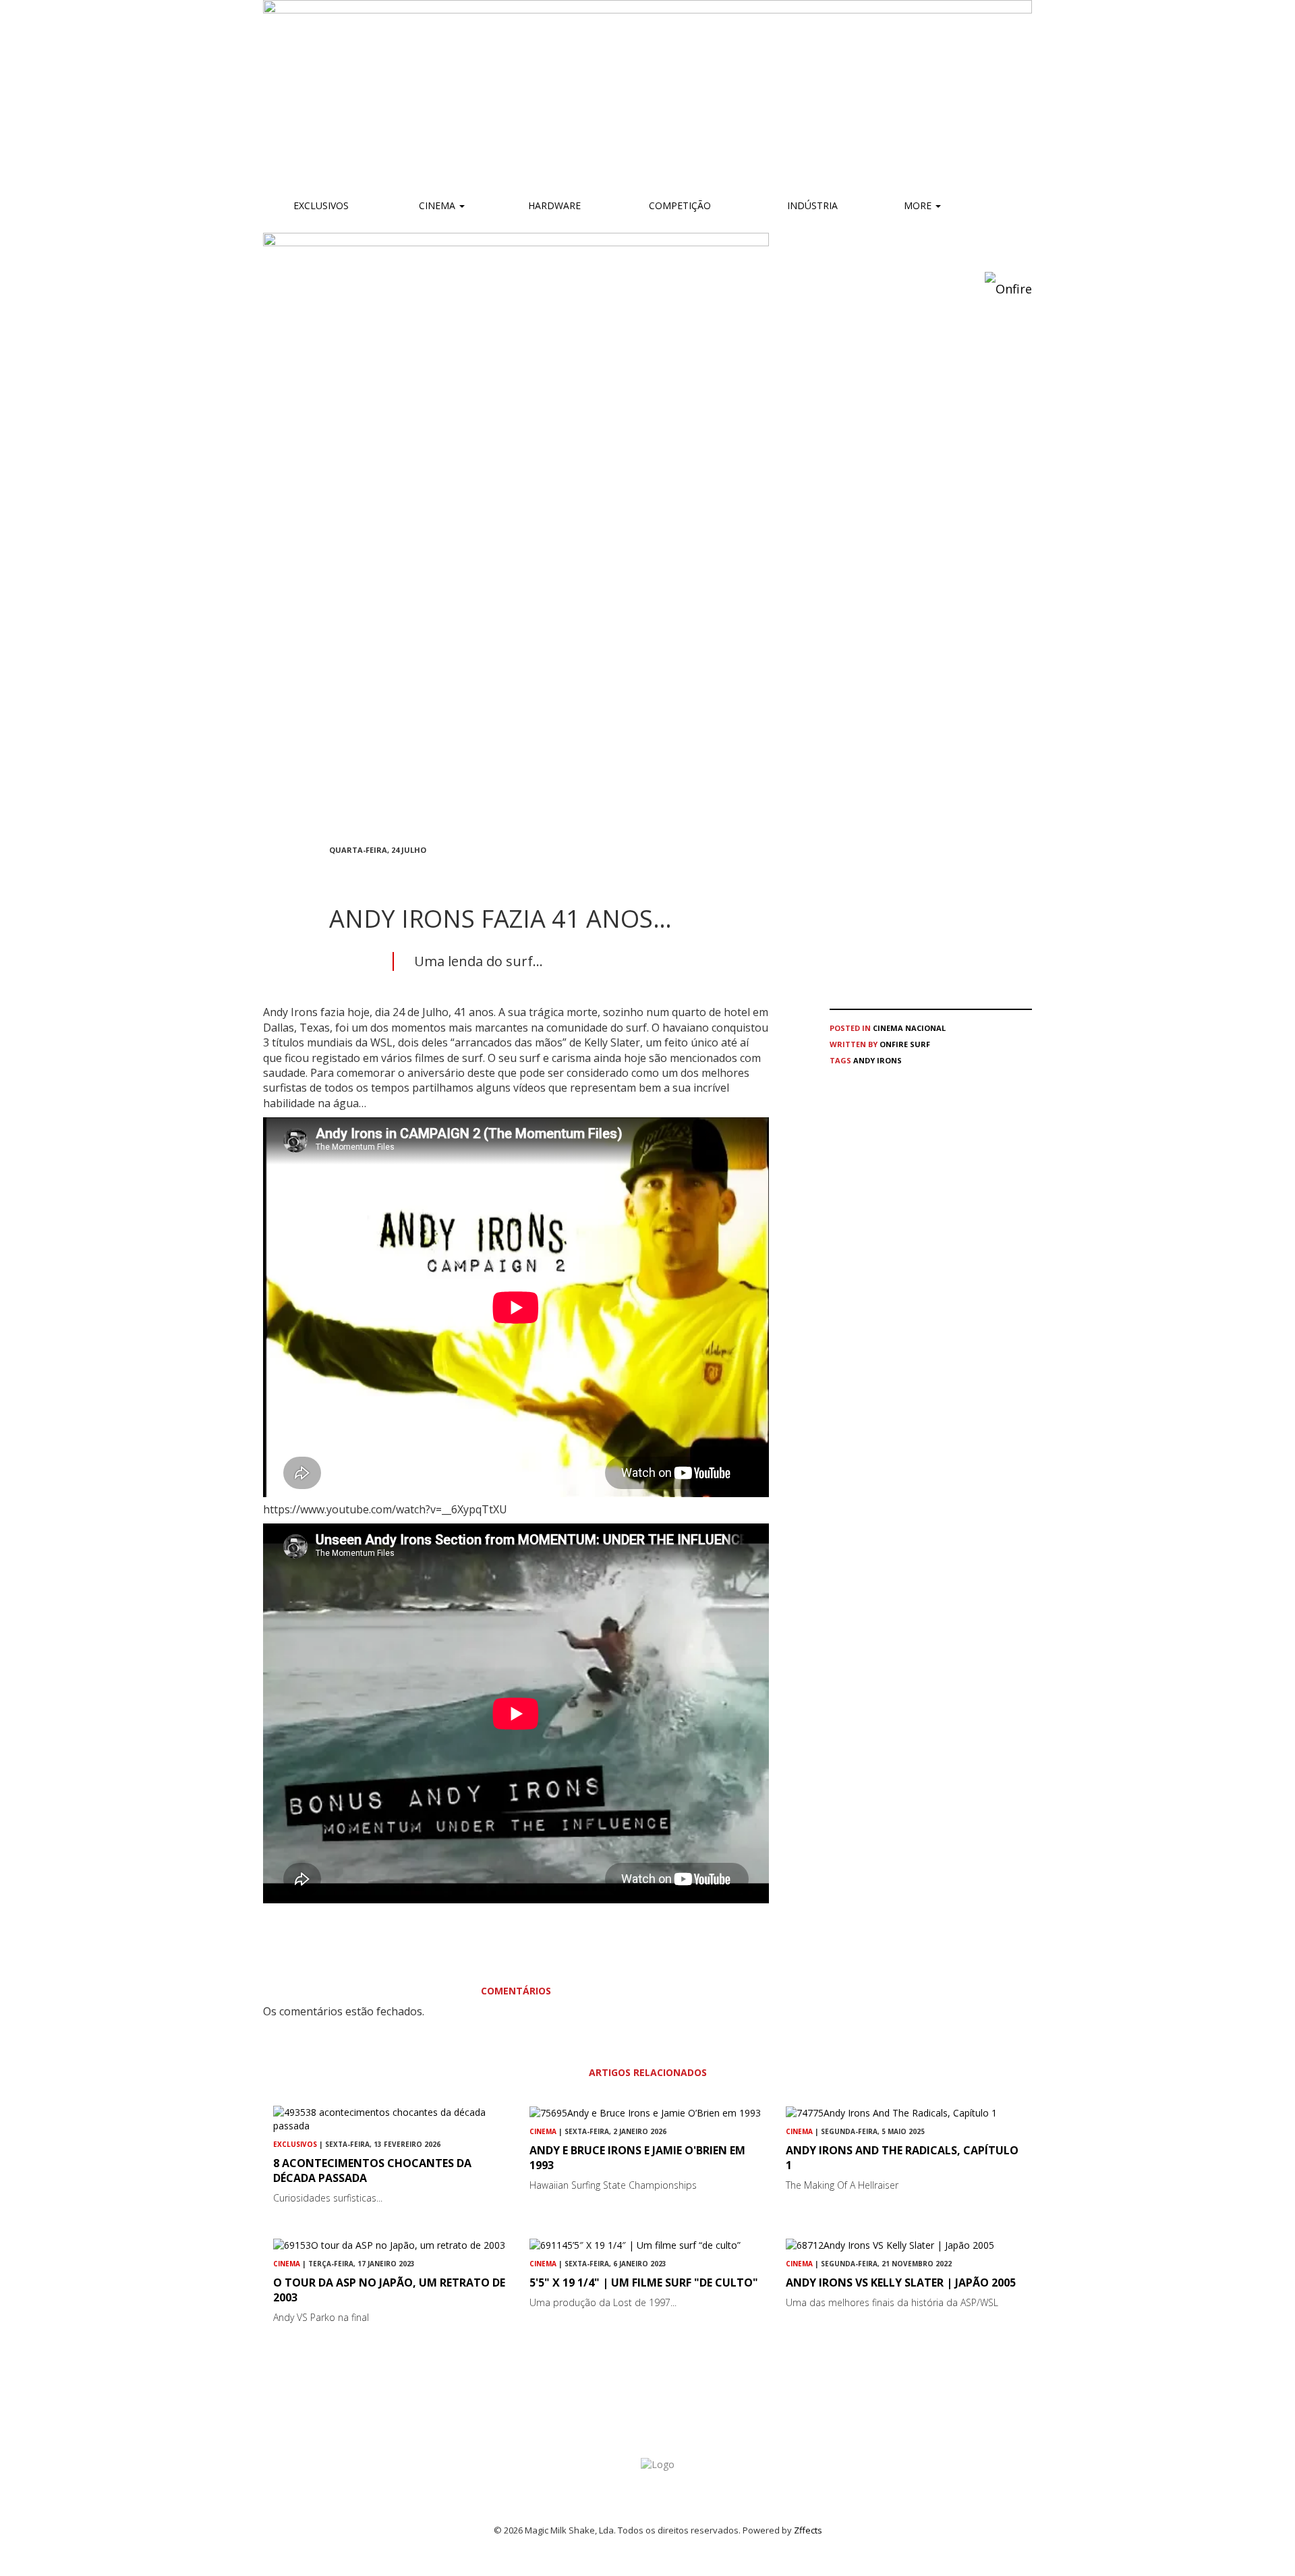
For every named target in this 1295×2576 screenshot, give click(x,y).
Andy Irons (877, 1060)
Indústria (811, 205)
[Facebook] (333, 874)
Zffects (808, 2530)
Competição (679, 205)
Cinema (437, 205)
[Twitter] (366, 874)
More (919, 205)
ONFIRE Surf (905, 1044)
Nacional (925, 1028)
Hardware (554, 205)
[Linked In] (398, 874)
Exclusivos (321, 205)
